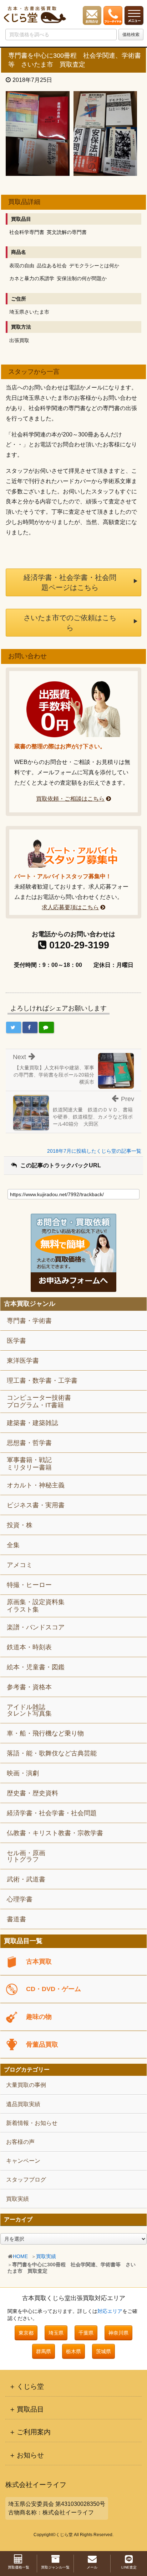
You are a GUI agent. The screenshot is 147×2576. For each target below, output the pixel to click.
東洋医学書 (23, 1361)
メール (92, 2567)
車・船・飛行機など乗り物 (45, 1733)
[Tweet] (14, 1027)
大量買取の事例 (26, 2085)
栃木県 (73, 2351)
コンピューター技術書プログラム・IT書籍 (39, 1402)
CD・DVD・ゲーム (54, 1989)
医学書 (16, 1341)
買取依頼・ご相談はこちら (70, 799)
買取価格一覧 (19, 2567)
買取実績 (46, 2256)
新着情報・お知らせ (32, 2123)
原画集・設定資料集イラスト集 (36, 1606)
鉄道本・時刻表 (29, 1647)
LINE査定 (129, 2567)
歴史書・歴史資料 (32, 1793)
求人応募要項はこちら (70, 907)
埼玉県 (56, 2333)
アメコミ (20, 1565)
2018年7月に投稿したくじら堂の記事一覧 (94, 1151)
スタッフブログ (26, 2180)
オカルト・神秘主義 (36, 1485)
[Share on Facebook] (30, 1027)
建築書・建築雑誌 (32, 1423)
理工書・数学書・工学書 (42, 1381)
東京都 (26, 2333)
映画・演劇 (23, 1773)
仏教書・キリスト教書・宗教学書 (55, 1833)
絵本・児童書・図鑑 (36, 1667)
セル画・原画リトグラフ (26, 1856)
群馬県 (44, 2351)
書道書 (16, 1919)
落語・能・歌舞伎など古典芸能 (52, 1753)
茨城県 (103, 2351)
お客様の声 (20, 2142)
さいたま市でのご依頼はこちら (70, 623)
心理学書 (20, 1899)
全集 (13, 1545)
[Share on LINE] (46, 1027)
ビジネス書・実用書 (36, 1505)
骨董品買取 (42, 2044)
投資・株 (20, 1525)
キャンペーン (23, 2161)
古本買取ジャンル (30, 1304)
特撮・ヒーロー (29, 1585)
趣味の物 (39, 2017)
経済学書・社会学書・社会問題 (52, 1813)
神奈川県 (118, 2333)
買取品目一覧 (23, 1941)
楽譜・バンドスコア (36, 1627)
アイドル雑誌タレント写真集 (29, 1710)
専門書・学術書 (29, 1321)
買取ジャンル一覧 (55, 2567)
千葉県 (86, 2333)
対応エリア (110, 2311)
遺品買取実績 (23, 2104)
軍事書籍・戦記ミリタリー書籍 (29, 1464)
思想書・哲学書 (29, 1443)
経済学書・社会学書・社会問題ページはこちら (70, 582)
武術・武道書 (26, 1879)
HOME (20, 2256)
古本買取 (39, 1962)
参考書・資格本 (29, 1687)
